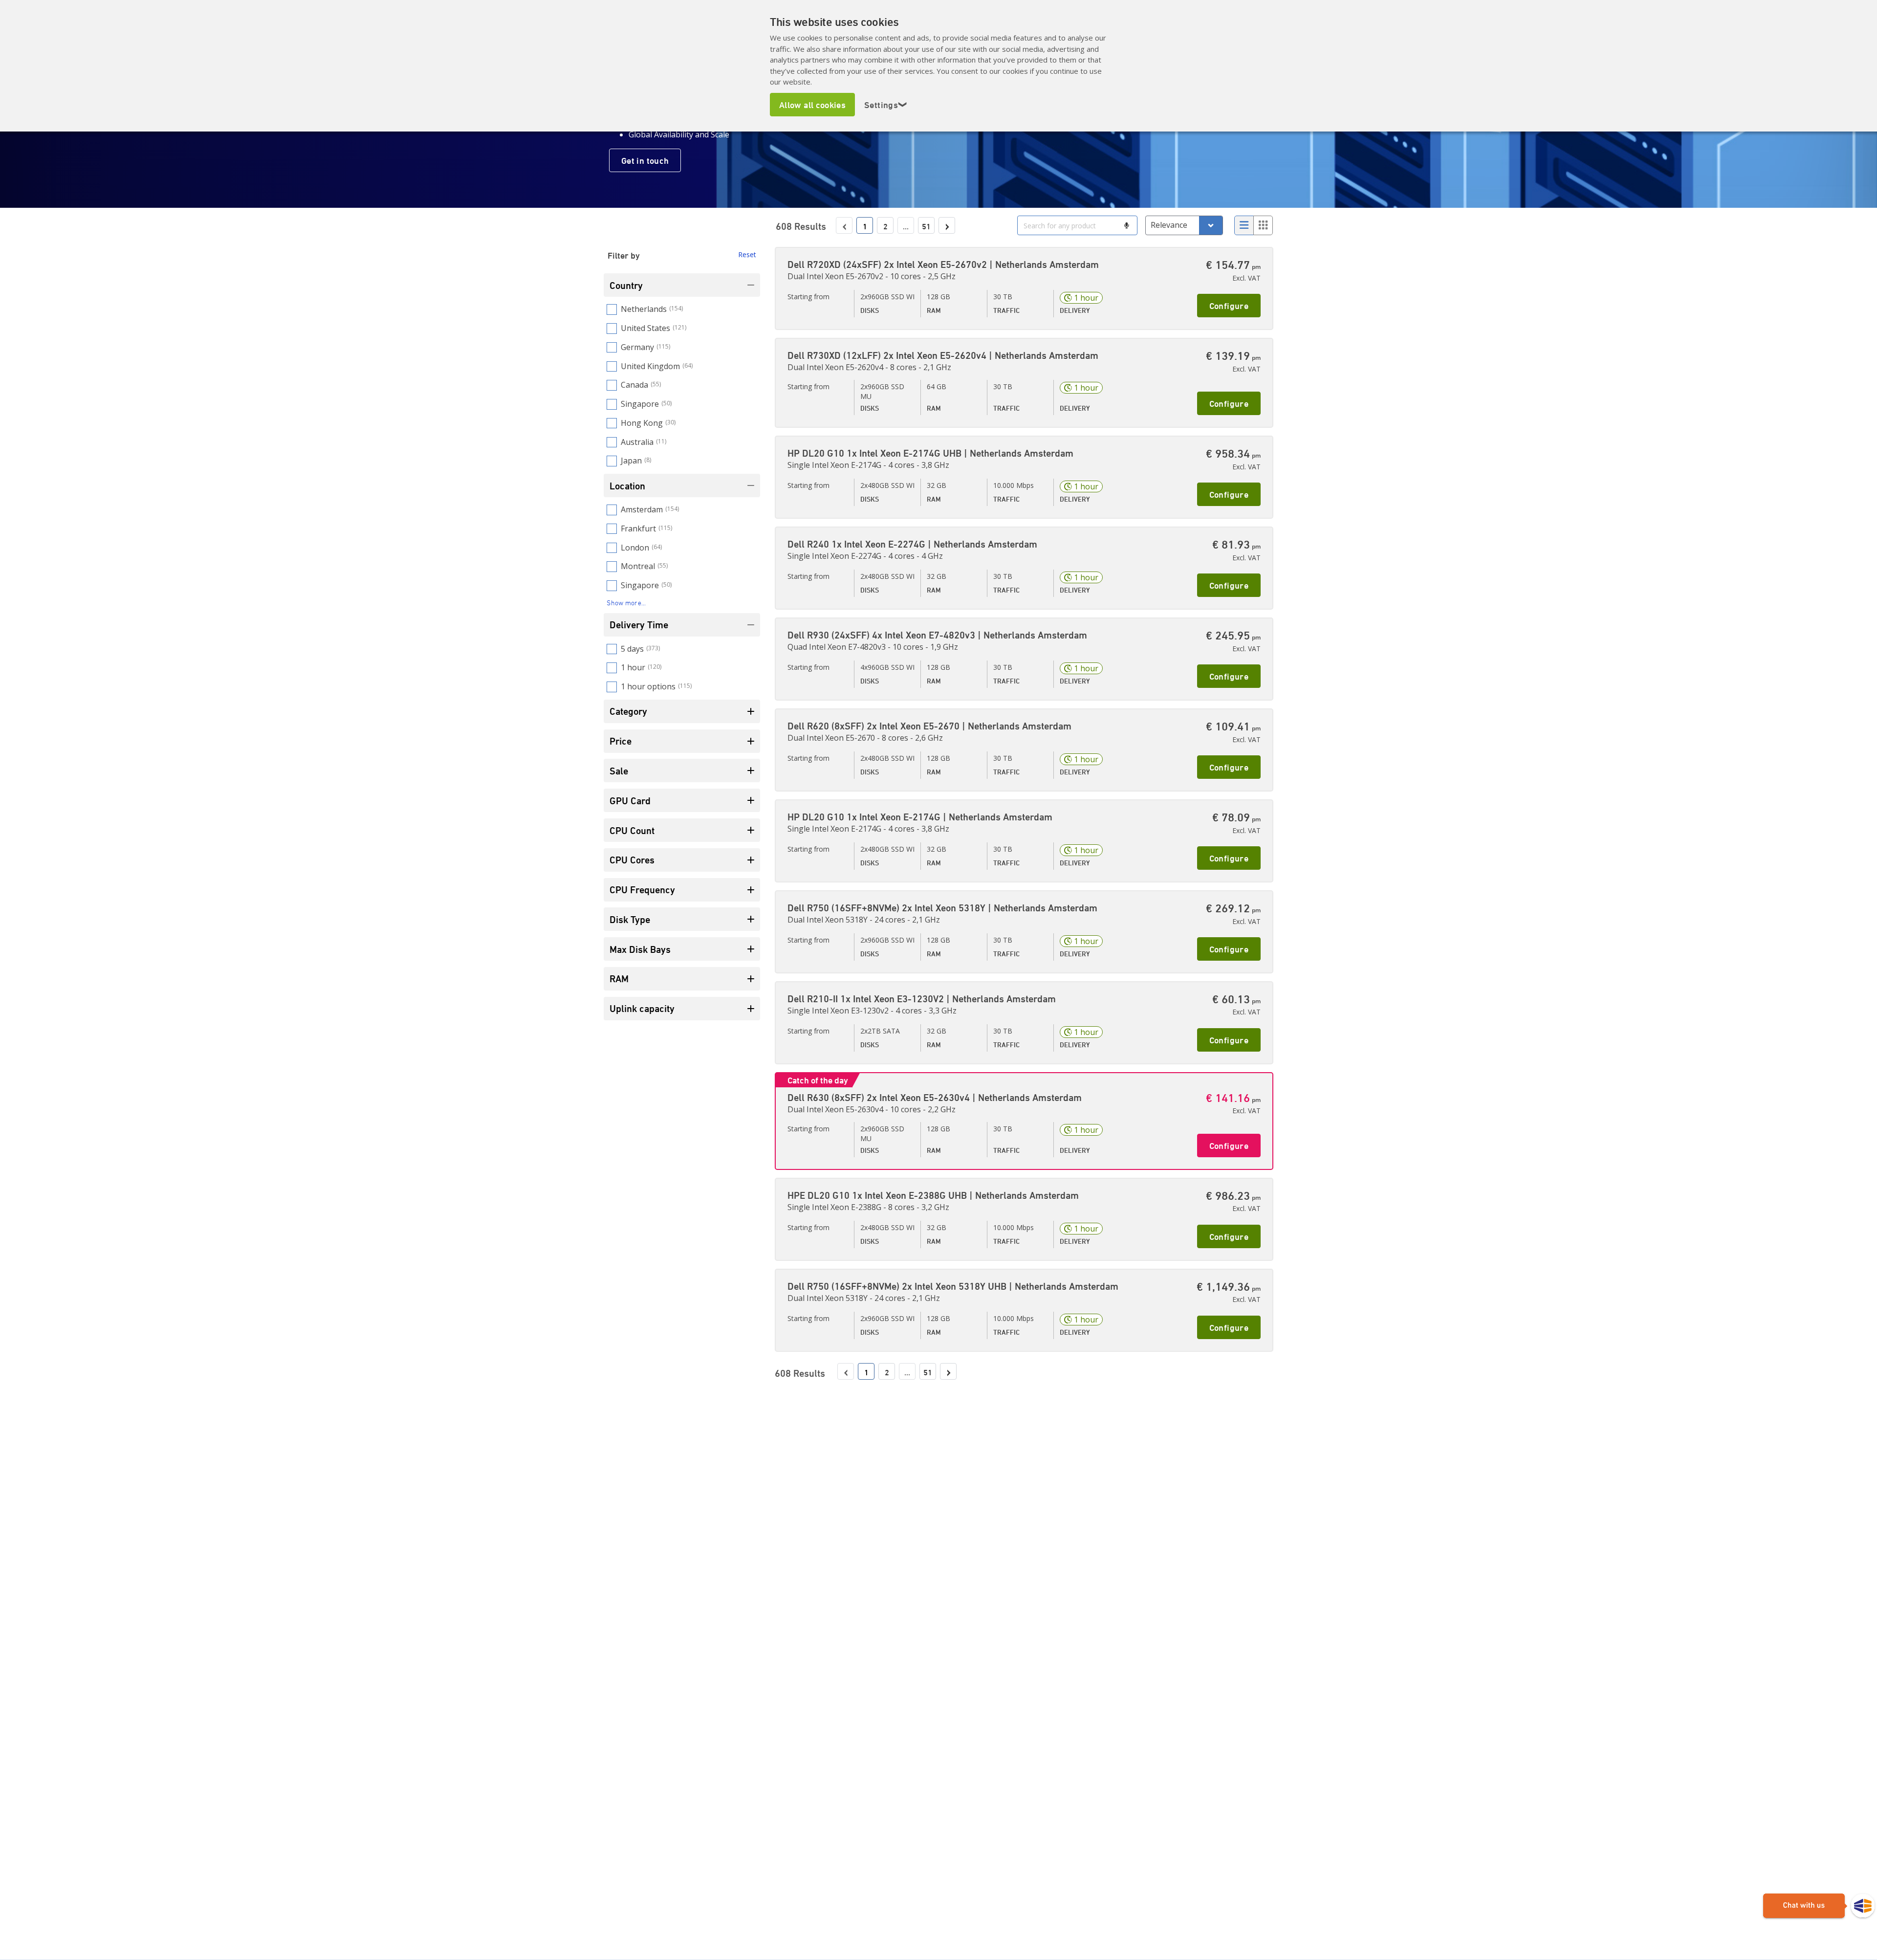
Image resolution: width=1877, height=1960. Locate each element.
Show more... (626, 603)
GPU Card (630, 801)
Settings (886, 105)
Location (627, 486)
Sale (619, 771)
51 (926, 226)
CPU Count (632, 830)
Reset (747, 254)
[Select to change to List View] (1244, 225)
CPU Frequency (642, 890)
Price (621, 741)
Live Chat (1819, 1906)
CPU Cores (632, 860)
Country (626, 285)
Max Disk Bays (640, 949)
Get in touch (645, 160)
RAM (619, 979)
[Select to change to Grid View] (1263, 225)
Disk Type (630, 919)
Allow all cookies (812, 105)
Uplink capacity (642, 1008)
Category (628, 711)
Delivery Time (639, 625)
